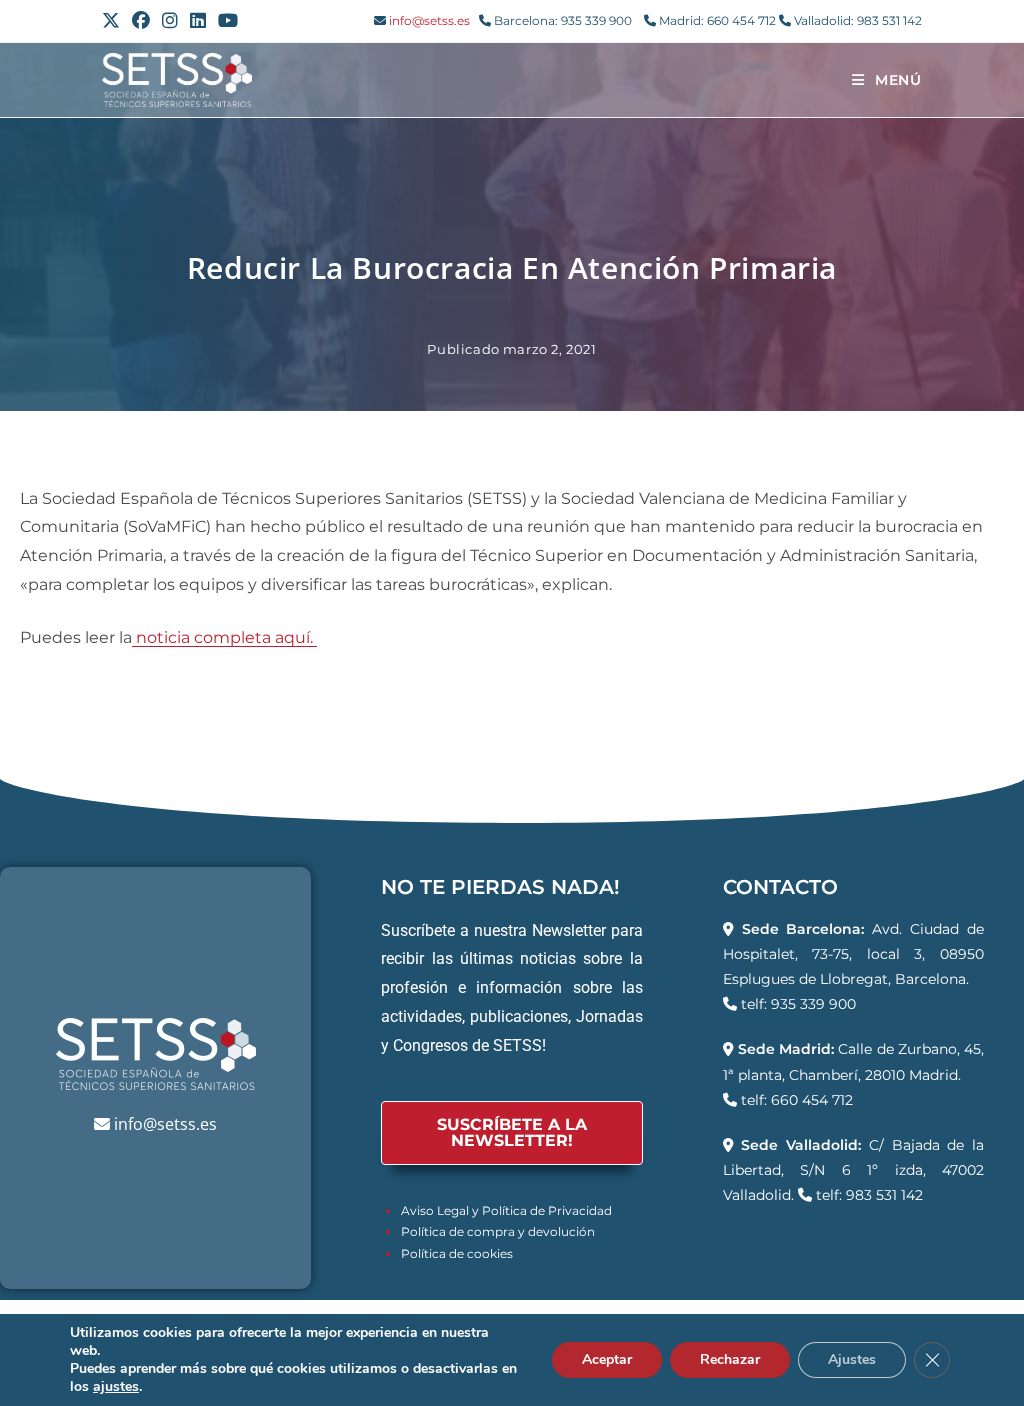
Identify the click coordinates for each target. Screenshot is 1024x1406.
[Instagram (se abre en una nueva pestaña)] (170, 21)
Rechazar (730, 1359)
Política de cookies (457, 1253)
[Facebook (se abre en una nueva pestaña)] (141, 21)
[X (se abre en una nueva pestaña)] (114, 21)
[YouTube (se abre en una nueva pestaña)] (228, 21)
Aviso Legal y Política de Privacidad (506, 1210)
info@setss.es (429, 20)
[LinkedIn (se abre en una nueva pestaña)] (198, 21)
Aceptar (607, 1359)
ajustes (116, 1387)
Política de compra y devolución (498, 1231)
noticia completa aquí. (224, 637)
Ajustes (852, 1359)
